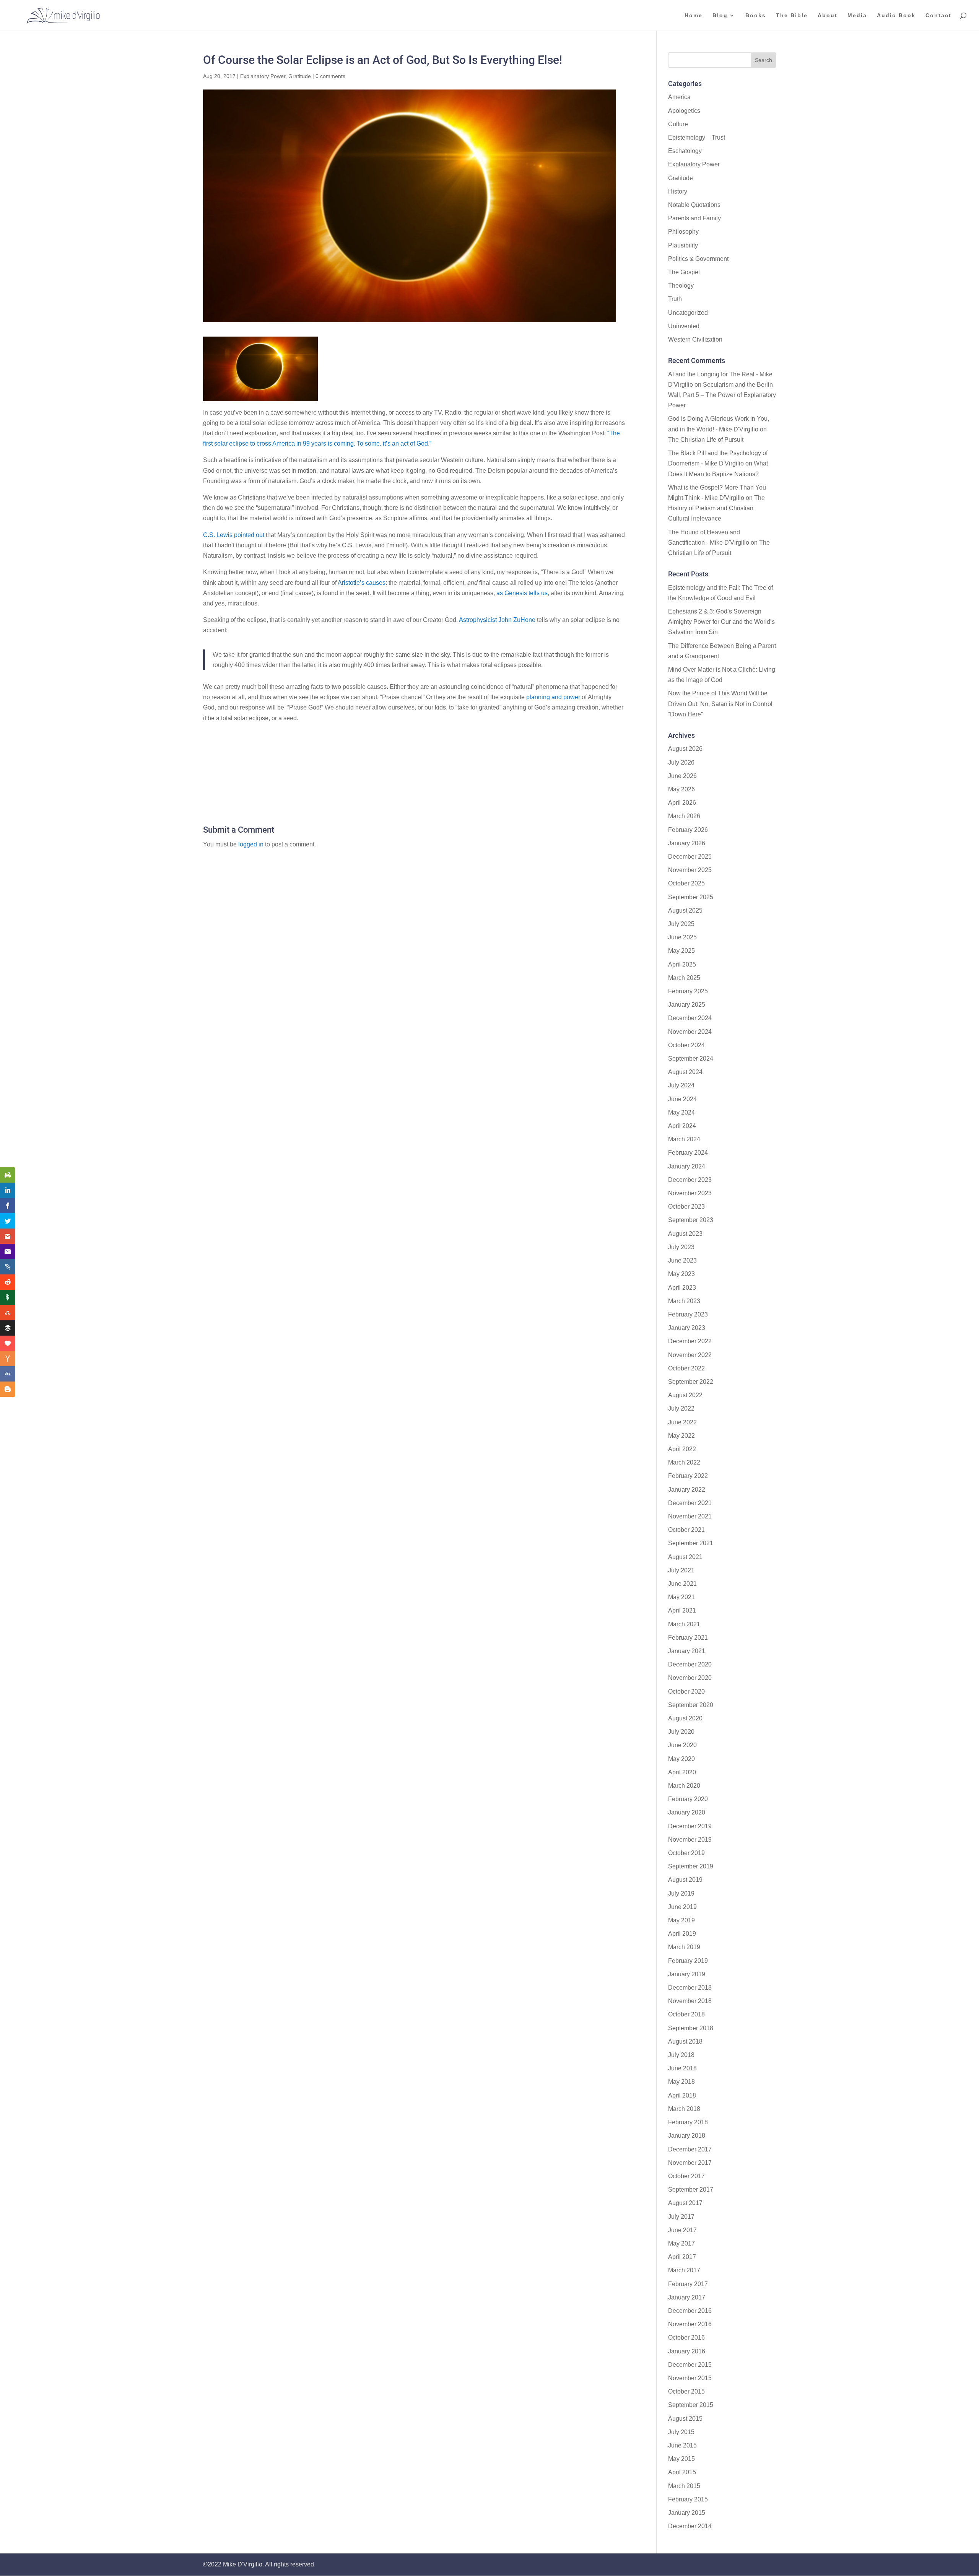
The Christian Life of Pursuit (706, 440)
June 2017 (682, 2230)
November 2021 (690, 1516)
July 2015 (681, 2432)
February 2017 (688, 2284)
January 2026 (687, 843)
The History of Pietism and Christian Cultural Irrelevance (716, 508)
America (679, 97)
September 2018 (691, 2028)
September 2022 (691, 1382)
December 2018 (690, 1988)
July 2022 (681, 1408)
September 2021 (691, 1543)
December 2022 (690, 1341)
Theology (681, 286)
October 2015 (686, 2391)
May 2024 (681, 1112)
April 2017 (682, 2257)
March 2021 (684, 1624)
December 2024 (690, 1018)
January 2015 (687, 2513)
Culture (678, 124)
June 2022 (682, 1422)
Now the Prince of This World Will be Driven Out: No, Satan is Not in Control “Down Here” (720, 704)
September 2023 (691, 1220)
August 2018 (685, 2041)
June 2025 (682, 937)
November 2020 (690, 1678)
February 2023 (688, 1314)
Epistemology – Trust (697, 138)
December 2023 (690, 1180)
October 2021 (686, 1530)
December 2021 (690, 1503)
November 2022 (690, 1355)
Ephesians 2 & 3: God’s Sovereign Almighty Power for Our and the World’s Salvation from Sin (721, 622)
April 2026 (682, 803)
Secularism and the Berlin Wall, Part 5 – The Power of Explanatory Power (722, 395)
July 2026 (681, 762)
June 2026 (682, 776)
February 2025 (688, 991)
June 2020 (682, 1745)
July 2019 (681, 1893)
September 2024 (691, 1059)
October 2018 (686, 2014)
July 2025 (681, 924)
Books (756, 15)
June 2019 (682, 1907)
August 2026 (685, 749)
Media (857, 15)
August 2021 (685, 1557)
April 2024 (682, 1126)
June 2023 (682, 1260)
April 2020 (682, 1772)
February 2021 (688, 1638)
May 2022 (681, 1436)
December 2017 (690, 2149)
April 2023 (682, 1288)
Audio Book (896, 15)
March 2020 (684, 1786)
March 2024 (684, 1139)
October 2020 (686, 1692)
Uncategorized (688, 313)
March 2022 (684, 1462)
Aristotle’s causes (362, 583)
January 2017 (687, 2297)
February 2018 (688, 2122)
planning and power (554, 697)
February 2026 (688, 830)
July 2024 (681, 1085)
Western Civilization (695, 339)
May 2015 (681, 2459)
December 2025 (690, 857)
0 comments (330, 76)
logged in (251, 844)
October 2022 (686, 1368)
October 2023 (686, 1207)
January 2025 (687, 1005)
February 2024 (688, 1153)
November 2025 (690, 870)
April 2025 (682, 964)
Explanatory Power (263, 76)
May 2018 (681, 2082)
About (828, 15)
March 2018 (684, 2109)
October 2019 (686, 1853)
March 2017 (684, 2270)
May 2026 (681, 789)
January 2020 (687, 1812)
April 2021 (682, 1610)
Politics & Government (698, 259)
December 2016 (690, 2311)
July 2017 (681, 2217)
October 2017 (686, 2176)
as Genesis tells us (522, 593)
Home (694, 15)
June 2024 (682, 1099)
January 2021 (687, 1651)
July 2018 (681, 2055)
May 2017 (681, 2243)
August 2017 (685, 2203)
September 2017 (691, 2190)
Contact (938, 15)
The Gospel (684, 272)
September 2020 (691, 1705)
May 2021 (681, 1597)
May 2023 (681, 1274)
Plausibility (683, 245)
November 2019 (690, 1840)
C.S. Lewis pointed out (234, 535)
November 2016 (690, 2324)
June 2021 (682, 1584)
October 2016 (686, 2338)
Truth (675, 299)
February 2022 (688, 1476)
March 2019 (684, 1947)
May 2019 (681, 1920)
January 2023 (687, 1328)
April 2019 (682, 1934)
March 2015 (684, 2486)
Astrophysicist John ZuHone (497, 620)
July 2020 (681, 1732)
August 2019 (685, 1880)
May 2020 (681, 1759)
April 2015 (682, 2472)
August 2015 (685, 2419)
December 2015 (690, 2365)
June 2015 (682, 2445)
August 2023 (685, 1234)
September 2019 (691, 1866)
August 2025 (685, 910)
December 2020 (690, 1664)
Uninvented (684, 326)
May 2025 (681, 951)
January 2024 (687, 1166)
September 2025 (691, 897)
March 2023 (684, 1301)
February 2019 (688, 1961)
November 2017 (690, 2163)
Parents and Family (694, 218)
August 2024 (685, 1072)
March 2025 (684, 978)
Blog (720, 15)
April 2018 (682, 2095)
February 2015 (688, 2499)
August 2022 (685, 1395)
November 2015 (690, 2378)
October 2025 (686, 883)
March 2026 (684, 816)
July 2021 (681, 1570)
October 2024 (686, 1045)
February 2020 (688, 1799)
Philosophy (683, 232)
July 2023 (681, 1247)
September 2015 (691, 2405)
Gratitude (300, 76)
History (678, 191)
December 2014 (690, 2526)
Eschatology (685, 151)
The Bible (792, 15)
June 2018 (682, 2068)
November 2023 (690, 1193)
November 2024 (690, 1032)
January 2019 (687, 1974)
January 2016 (687, 2351)
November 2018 (690, 2001)
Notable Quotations (694, 205)
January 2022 (687, 1490)
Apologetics (684, 111)
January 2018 (687, 2136)
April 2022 (682, 1449)
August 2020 (685, 1718)
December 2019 (690, 1826)
